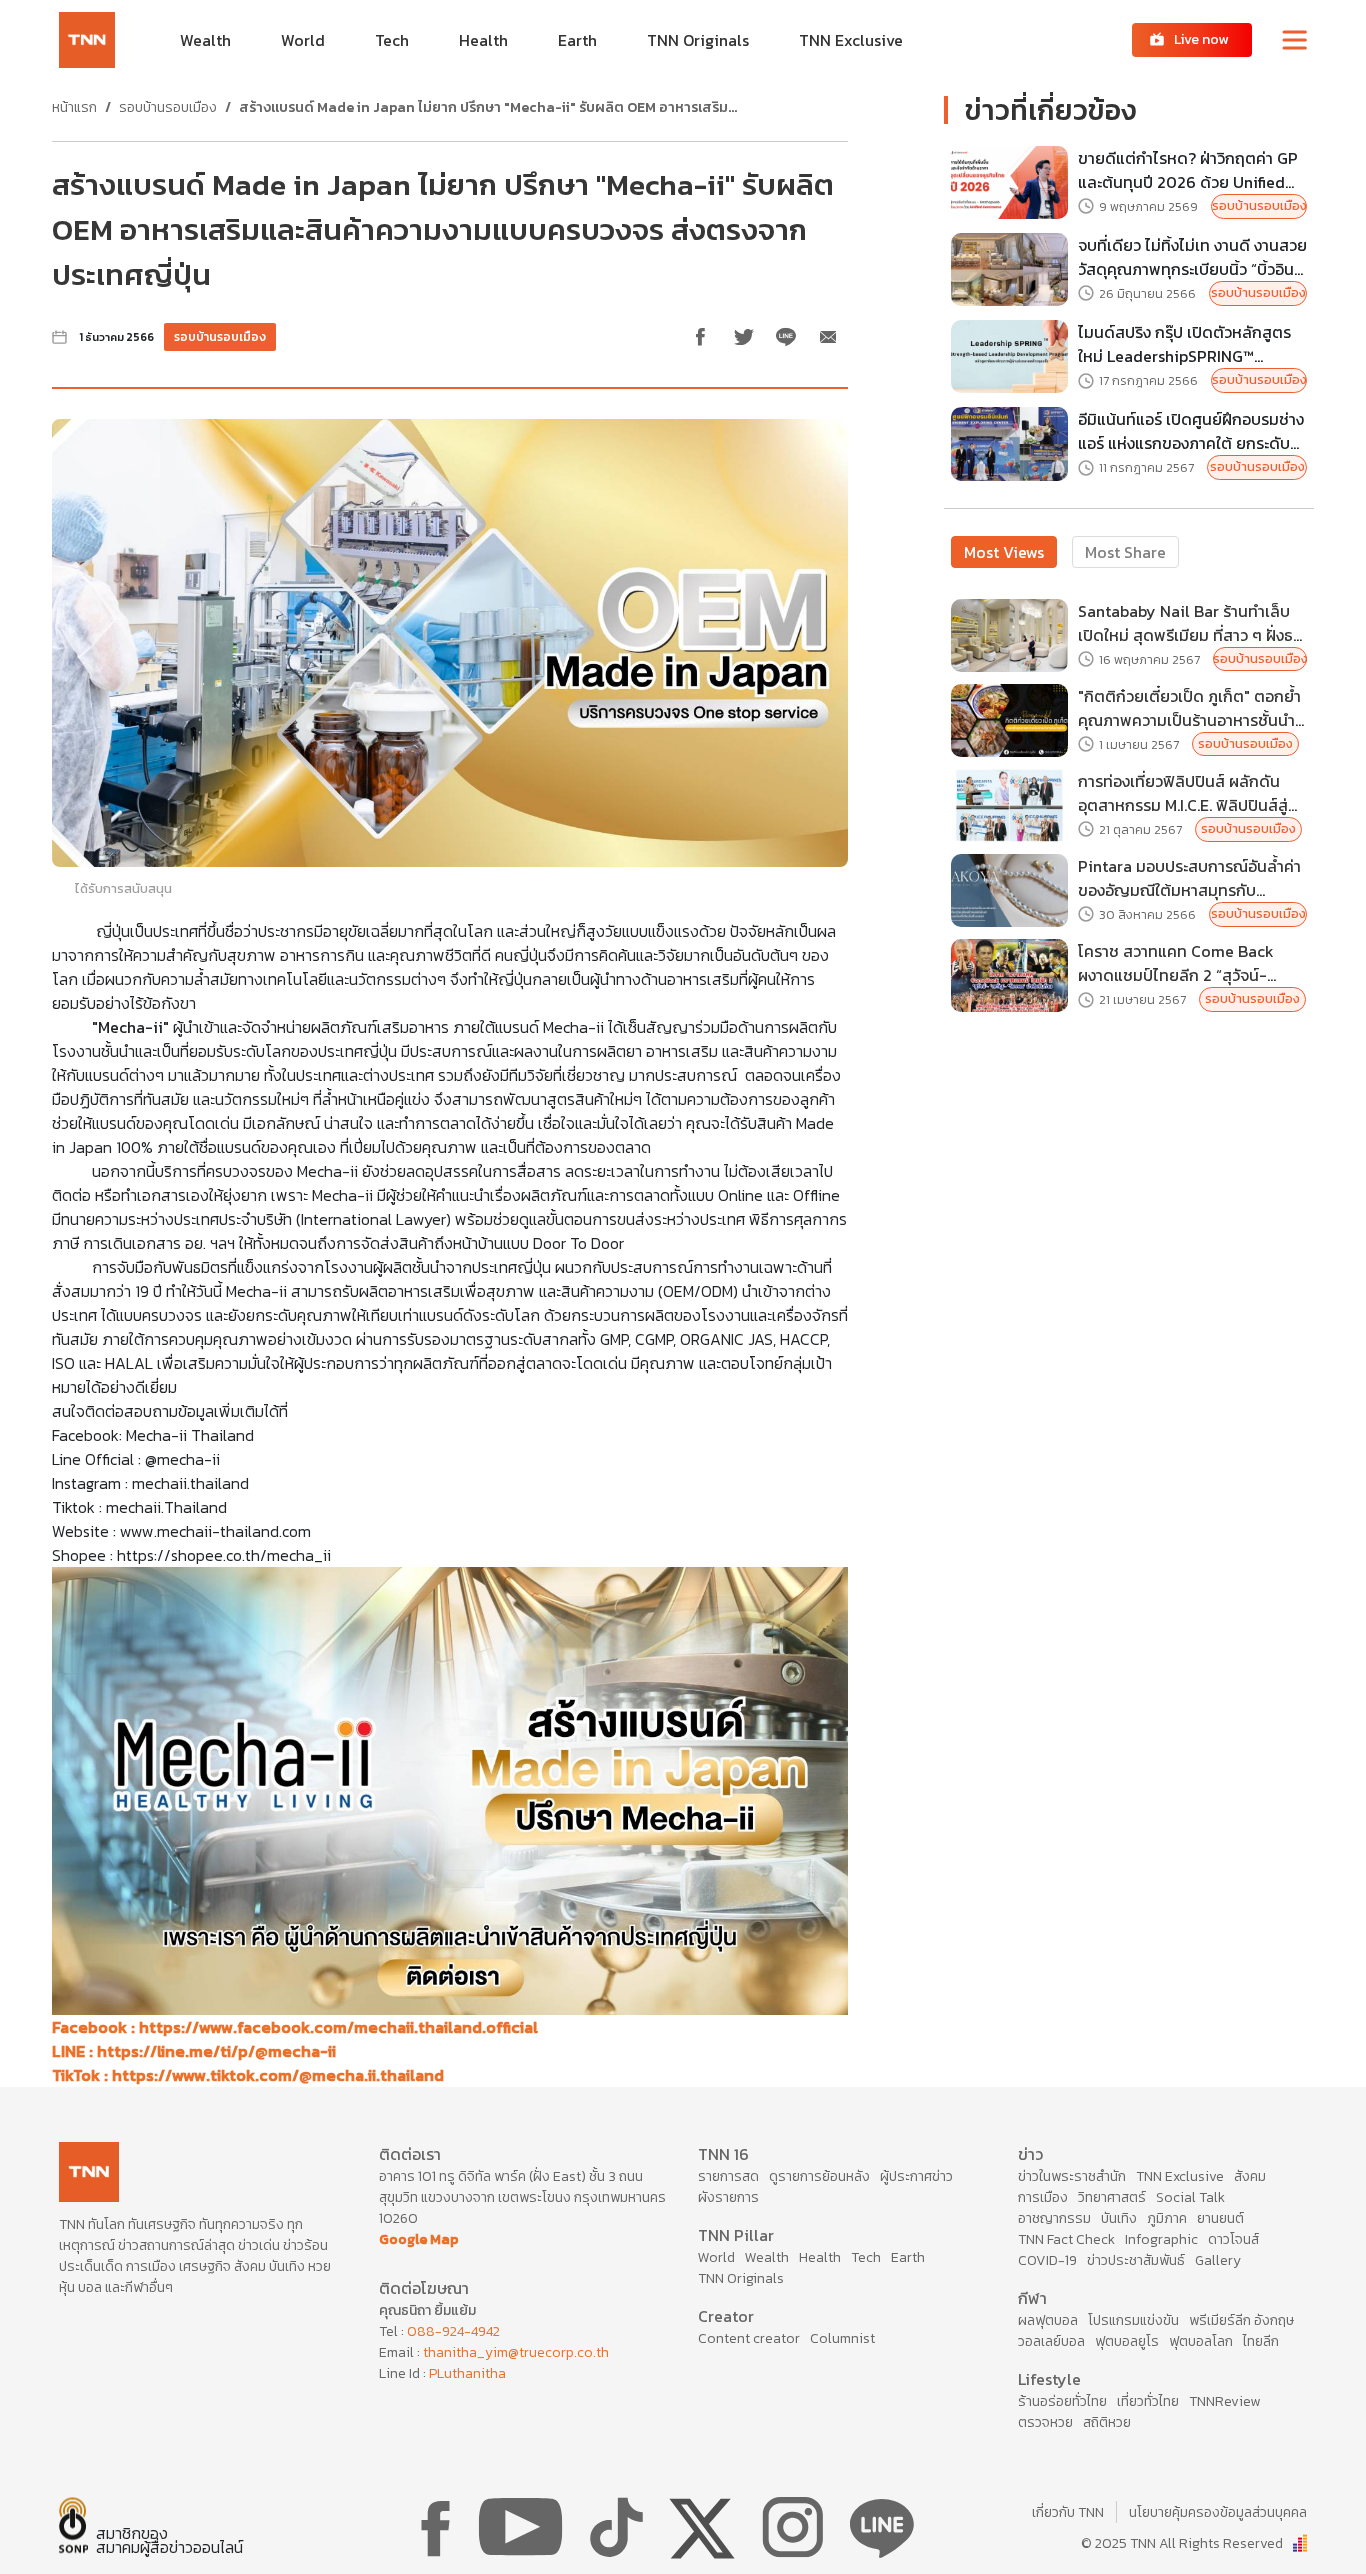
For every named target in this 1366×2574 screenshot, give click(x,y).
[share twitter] (744, 337)
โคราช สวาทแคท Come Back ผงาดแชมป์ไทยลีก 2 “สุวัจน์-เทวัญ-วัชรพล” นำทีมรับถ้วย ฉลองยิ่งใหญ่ (1192, 963)
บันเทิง (1119, 2218)
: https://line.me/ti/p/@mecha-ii (194, 2051)
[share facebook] (702, 337)
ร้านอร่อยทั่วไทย (1062, 2401)
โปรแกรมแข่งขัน (1133, 2320)
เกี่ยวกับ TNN (1068, 2512)
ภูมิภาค (1167, 2218)
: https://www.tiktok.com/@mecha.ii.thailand (248, 2075)
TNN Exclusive (1180, 2176)
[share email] (828, 337)
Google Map (418, 2239)
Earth (908, 2257)
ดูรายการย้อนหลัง (819, 2176)
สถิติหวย (1107, 2422)
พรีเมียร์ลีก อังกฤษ (1241, 2320)
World (716, 2257)
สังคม (1250, 2176)
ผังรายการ (728, 2197)
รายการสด (728, 2176)
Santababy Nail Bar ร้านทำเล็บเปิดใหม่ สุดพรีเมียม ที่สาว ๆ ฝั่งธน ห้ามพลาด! (1190, 623)
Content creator (749, 2338)
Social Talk (1190, 2197)
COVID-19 (1047, 2260)
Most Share (1125, 552)
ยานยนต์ (1220, 2218)
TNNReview (1224, 2401)
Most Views (1004, 552)
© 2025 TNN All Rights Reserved (1182, 2543)
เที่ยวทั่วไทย (1148, 2401)
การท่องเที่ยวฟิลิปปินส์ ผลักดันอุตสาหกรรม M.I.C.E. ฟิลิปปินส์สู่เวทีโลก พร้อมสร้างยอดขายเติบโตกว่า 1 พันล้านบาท (1190, 793)
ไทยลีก (1261, 2341)
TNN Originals (741, 2278)
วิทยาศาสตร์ (1112, 2197)
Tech (866, 2257)
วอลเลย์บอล (1051, 2341)
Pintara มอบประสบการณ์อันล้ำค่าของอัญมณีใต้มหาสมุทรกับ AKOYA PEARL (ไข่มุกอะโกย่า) (1189, 878)
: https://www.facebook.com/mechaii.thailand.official (295, 2027)
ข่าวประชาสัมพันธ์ (1136, 2260)
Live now (1201, 39)
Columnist (842, 2338)
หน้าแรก (74, 107)
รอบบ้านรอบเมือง (168, 107)
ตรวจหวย (1045, 2422)
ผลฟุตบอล (1048, 2320)
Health (820, 2257)
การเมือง (1043, 2197)
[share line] (786, 337)
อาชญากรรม (1054, 2218)
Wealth (767, 2257)
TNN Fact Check (1066, 2239)
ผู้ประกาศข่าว (916, 2176)
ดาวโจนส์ (1233, 2239)
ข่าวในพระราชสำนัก (1072, 2176)
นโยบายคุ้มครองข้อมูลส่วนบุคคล (1218, 2512)
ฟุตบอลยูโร (1127, 2341)
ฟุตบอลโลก (1201, 2341)
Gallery (1218, 2260)
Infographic (1161, 2239)
